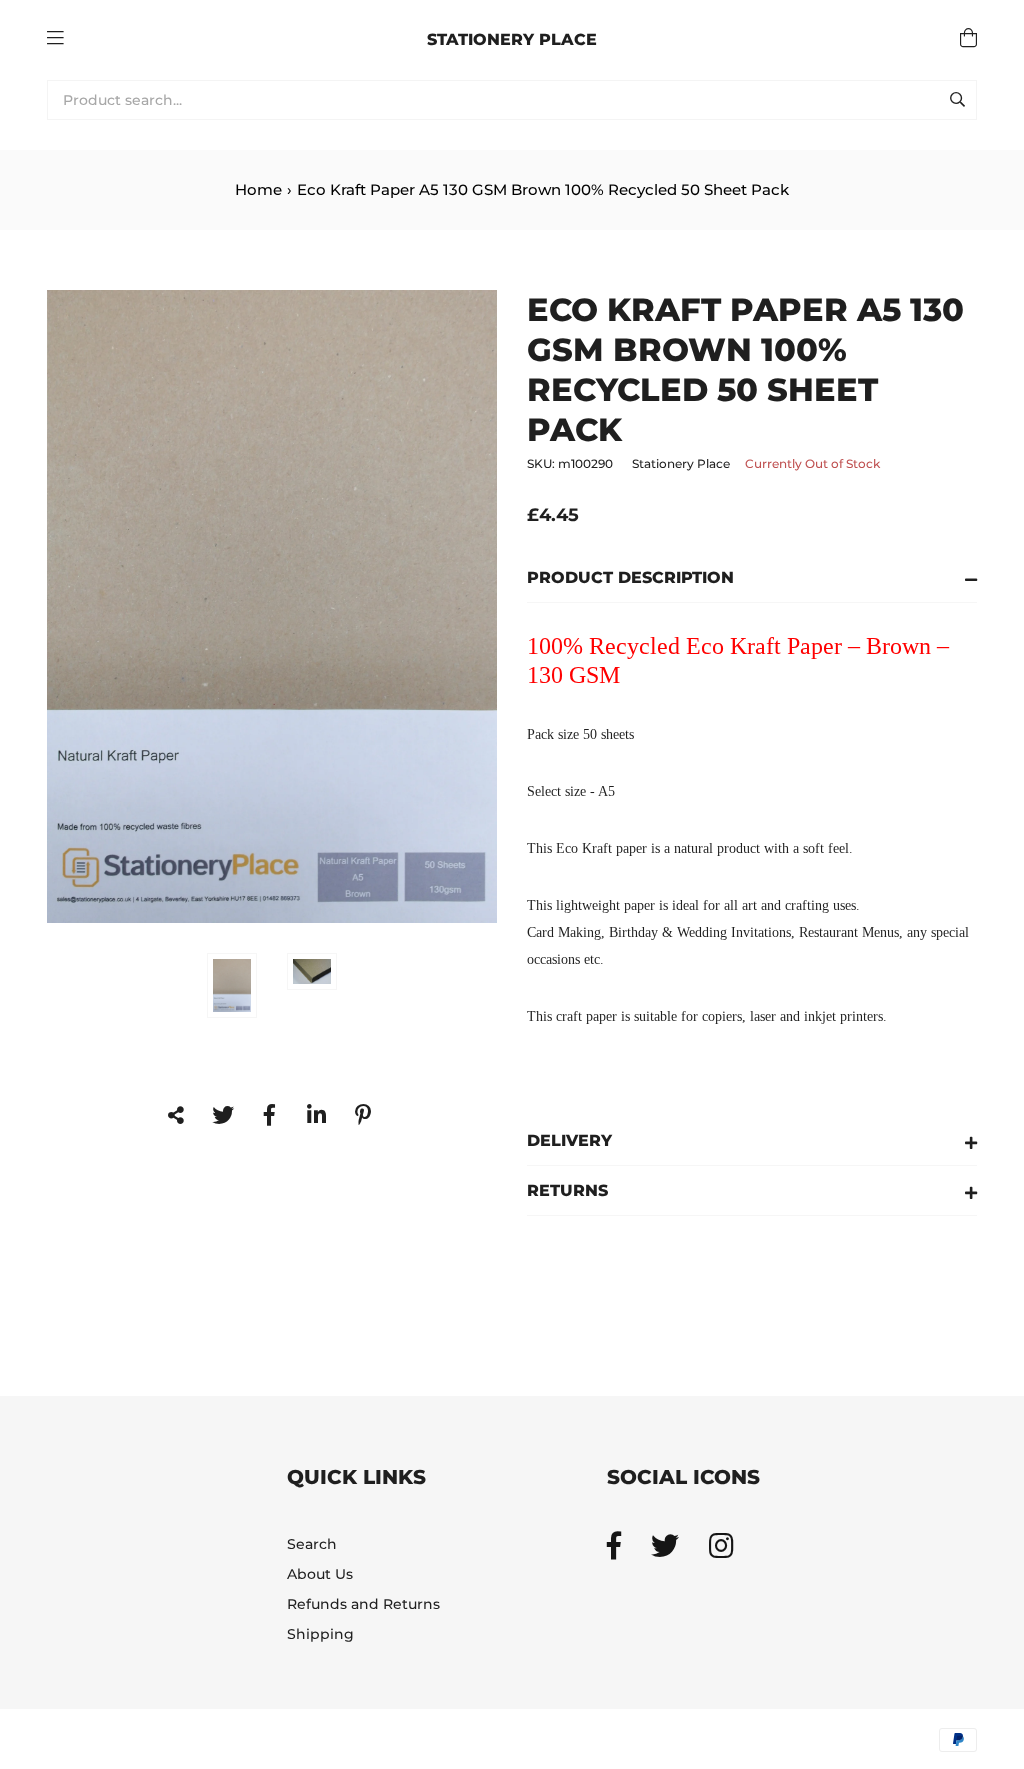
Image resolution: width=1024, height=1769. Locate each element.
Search (312, 1544)
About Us (320, 1574)
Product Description (630, 577)
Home (258, 189)
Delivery (569, 1140)
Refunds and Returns (363, 1604)
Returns (567, 1190)
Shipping (320, 1634)
